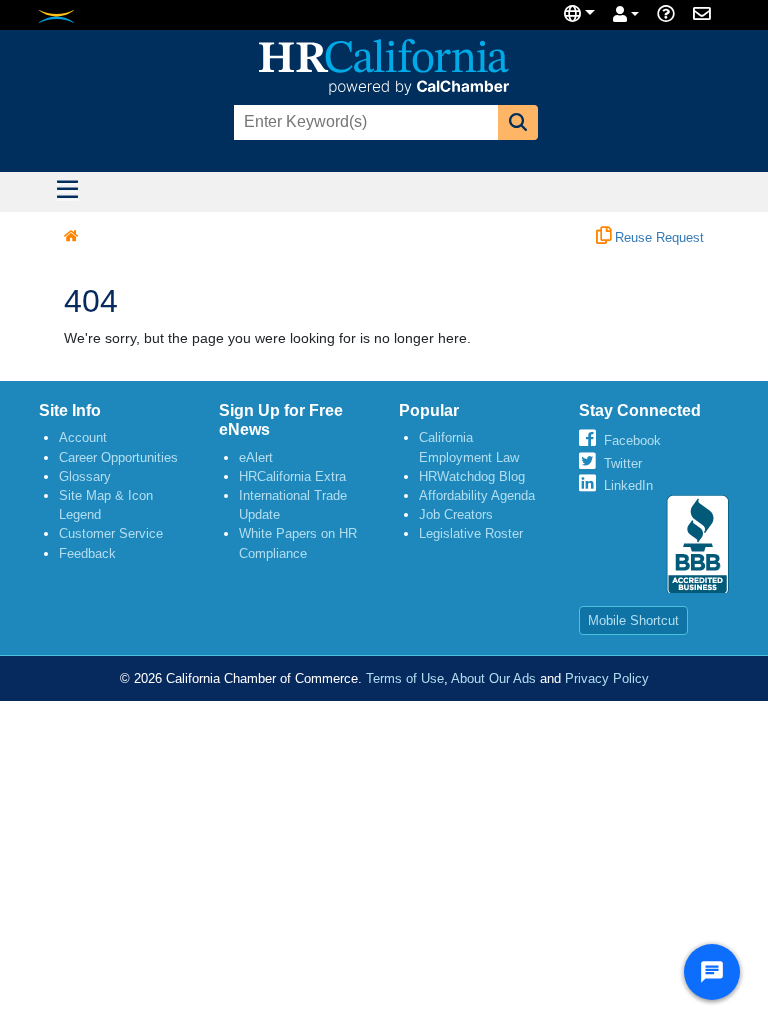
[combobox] (364, 122)
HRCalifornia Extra (292, 476)
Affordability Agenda (477, 495)
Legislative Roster (471, 533)
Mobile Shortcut (633, 620)
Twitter (623, 463)
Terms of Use (405, 678)
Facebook (632, 440)
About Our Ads (493, 678)
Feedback (87, 553)
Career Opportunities (118, 457)
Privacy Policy (607, 678)
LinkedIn (628, 485)
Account (83, 437)
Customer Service (111, 533)
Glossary (85, 476)
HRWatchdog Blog (472, 476)
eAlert (256, 457)
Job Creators (456, 514)
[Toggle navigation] (67, 192)
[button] (518, 122)
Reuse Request (657, 238)
